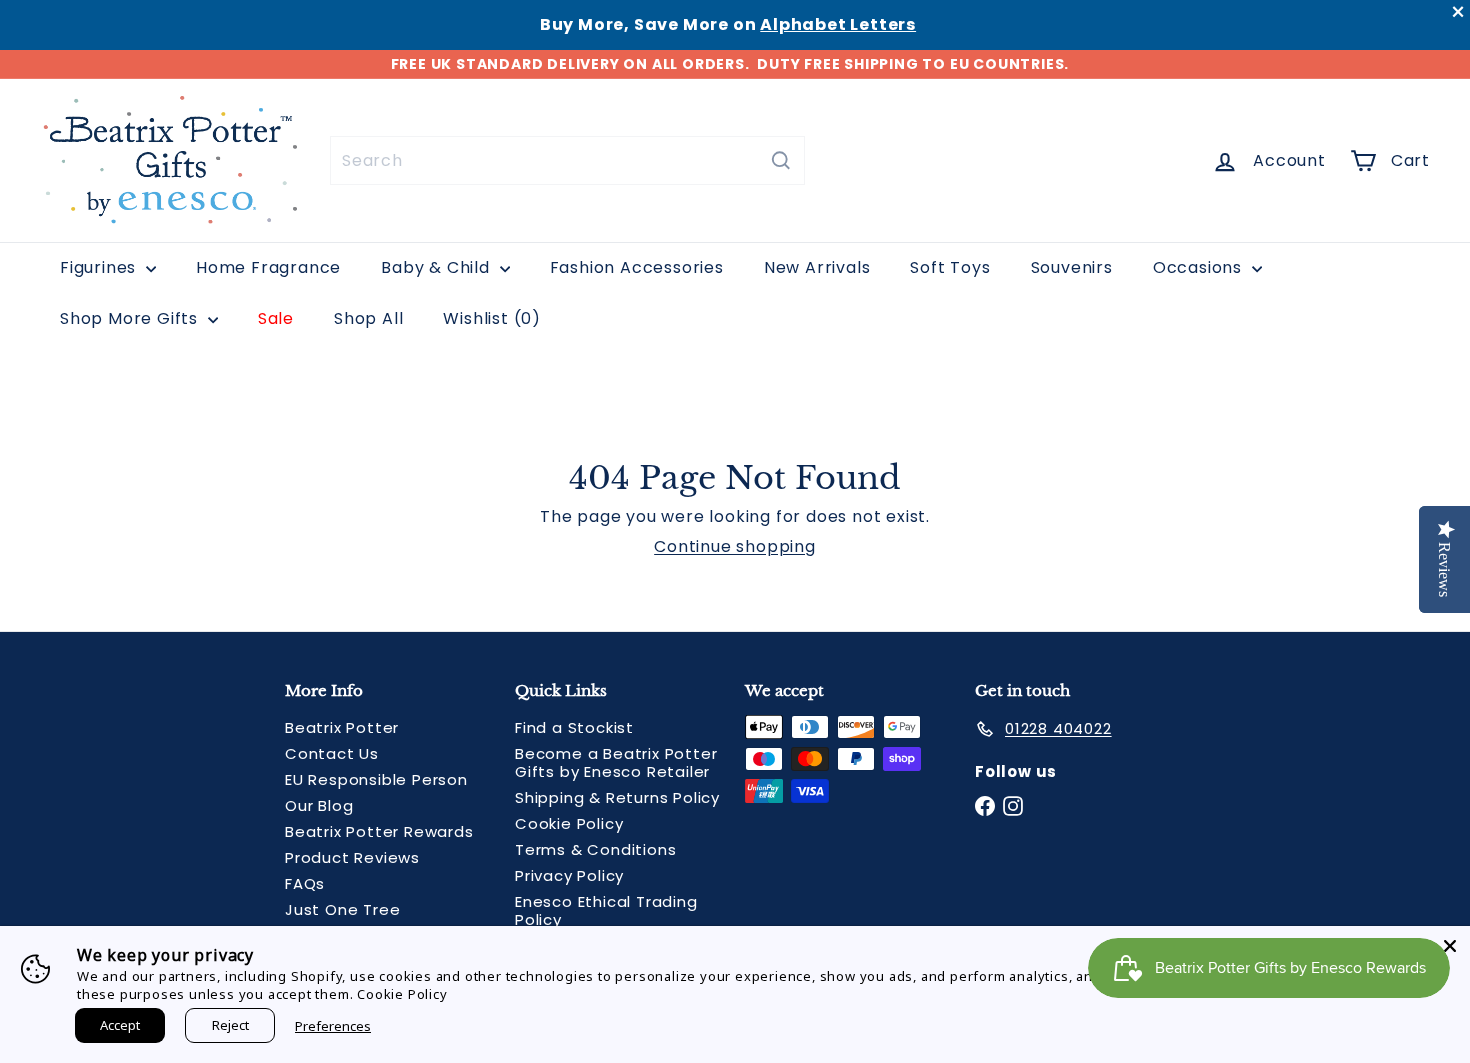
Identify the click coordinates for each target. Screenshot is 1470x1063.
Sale (276, 318)
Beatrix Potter (342, 727)
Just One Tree (342, 909)
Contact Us (332, 753)
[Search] (781, 160)
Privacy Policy (569, 875)
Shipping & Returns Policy (617, 797)
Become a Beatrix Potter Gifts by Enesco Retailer (616, 762)
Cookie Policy (569, 823)
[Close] (1450, 946)
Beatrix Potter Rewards (379, 831)
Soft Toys (950, 267)
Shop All (368, 318)
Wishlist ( (487, 318)
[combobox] (567, 160)
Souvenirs (1072, 267)
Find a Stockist (574, 727)
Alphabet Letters (838, 24)
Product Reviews (352, 857)
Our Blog (319, 805)
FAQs (305, 883)
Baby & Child (437, 267)
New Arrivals (817, 267)
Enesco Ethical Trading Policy (606, 910)
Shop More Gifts (131, 318)
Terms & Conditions (595, 849)
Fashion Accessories (637, 267)
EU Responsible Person (376, 779)
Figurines (100, 267)
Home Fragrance (268, 267)
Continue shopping (735, 546)
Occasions (1200, 267)
